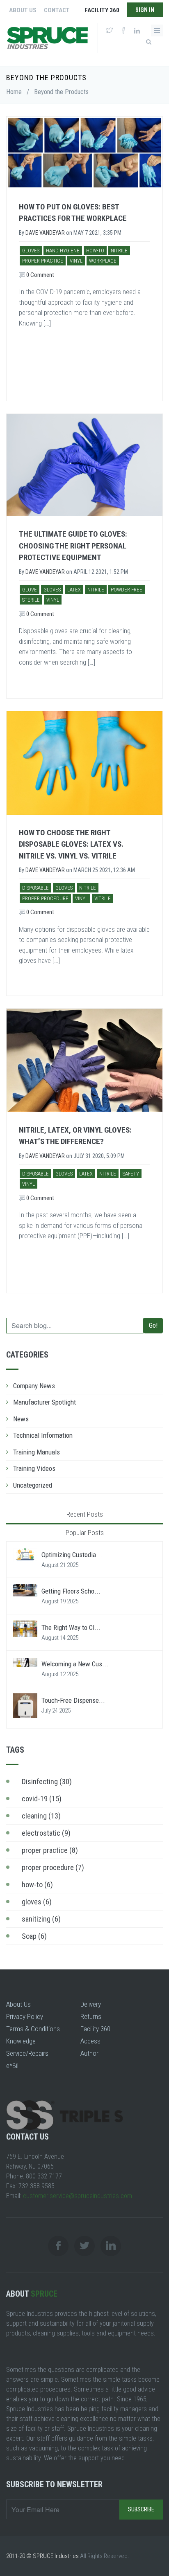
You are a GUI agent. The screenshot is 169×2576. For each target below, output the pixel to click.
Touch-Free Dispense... (73, 1700)
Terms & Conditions (33, 2029)
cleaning (41, 1816)
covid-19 (42, 1799)
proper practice (43, 261)
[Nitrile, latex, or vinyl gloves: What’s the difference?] (84, 1060)
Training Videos (34, 1468)
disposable (35, 888)
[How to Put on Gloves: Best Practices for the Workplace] (84, 152)
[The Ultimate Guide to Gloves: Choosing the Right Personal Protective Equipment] (84, 465)
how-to (95, 251)
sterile (31, 600)
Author (89, 2053)
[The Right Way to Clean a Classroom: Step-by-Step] (25, 1628)
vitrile (103, 898)
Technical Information (43, 1435)
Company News (34, 1386)
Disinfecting (47, 1781)
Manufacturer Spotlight (45, 1402)
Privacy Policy (25, 2016)
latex (74, 590)
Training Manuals (37, 1452)
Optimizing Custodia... (72, 1555)
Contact (57, 10)
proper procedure (45, 898)
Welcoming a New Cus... (75, 1664)
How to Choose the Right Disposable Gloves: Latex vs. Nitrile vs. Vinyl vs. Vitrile (71, 844)
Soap (34, 1936)
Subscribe (141, 2509)
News (21, 1419)
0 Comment (40, 275)
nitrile (119, 251)
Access (90, 2041)
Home (14, 92)
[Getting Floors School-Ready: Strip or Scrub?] (25, 1590)
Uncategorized (33, 1485)
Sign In (145, 10)
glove (30, 590)
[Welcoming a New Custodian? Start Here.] (25, 1662)
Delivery (91, 2004)
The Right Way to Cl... (71, 1627)
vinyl (76, 261)
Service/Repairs (27, 2053)
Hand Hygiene (63, 251)
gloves (31, 251)
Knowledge (21, 2041)
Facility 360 (102, 10)
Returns (91, 2016)
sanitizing (41, 1919)
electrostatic (46, 1833)
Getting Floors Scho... (71, 1591)
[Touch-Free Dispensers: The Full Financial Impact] (25, 1705)
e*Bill (13, 2066)
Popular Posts (85, 1533)
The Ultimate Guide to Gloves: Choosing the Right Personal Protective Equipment (73, 546)
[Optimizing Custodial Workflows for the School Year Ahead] (25, 1554)
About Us (23, 10)
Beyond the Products (61, 92)
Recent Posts (85, 1514)
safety (131, 1174)
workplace (103, 261)
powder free (127, 590)
